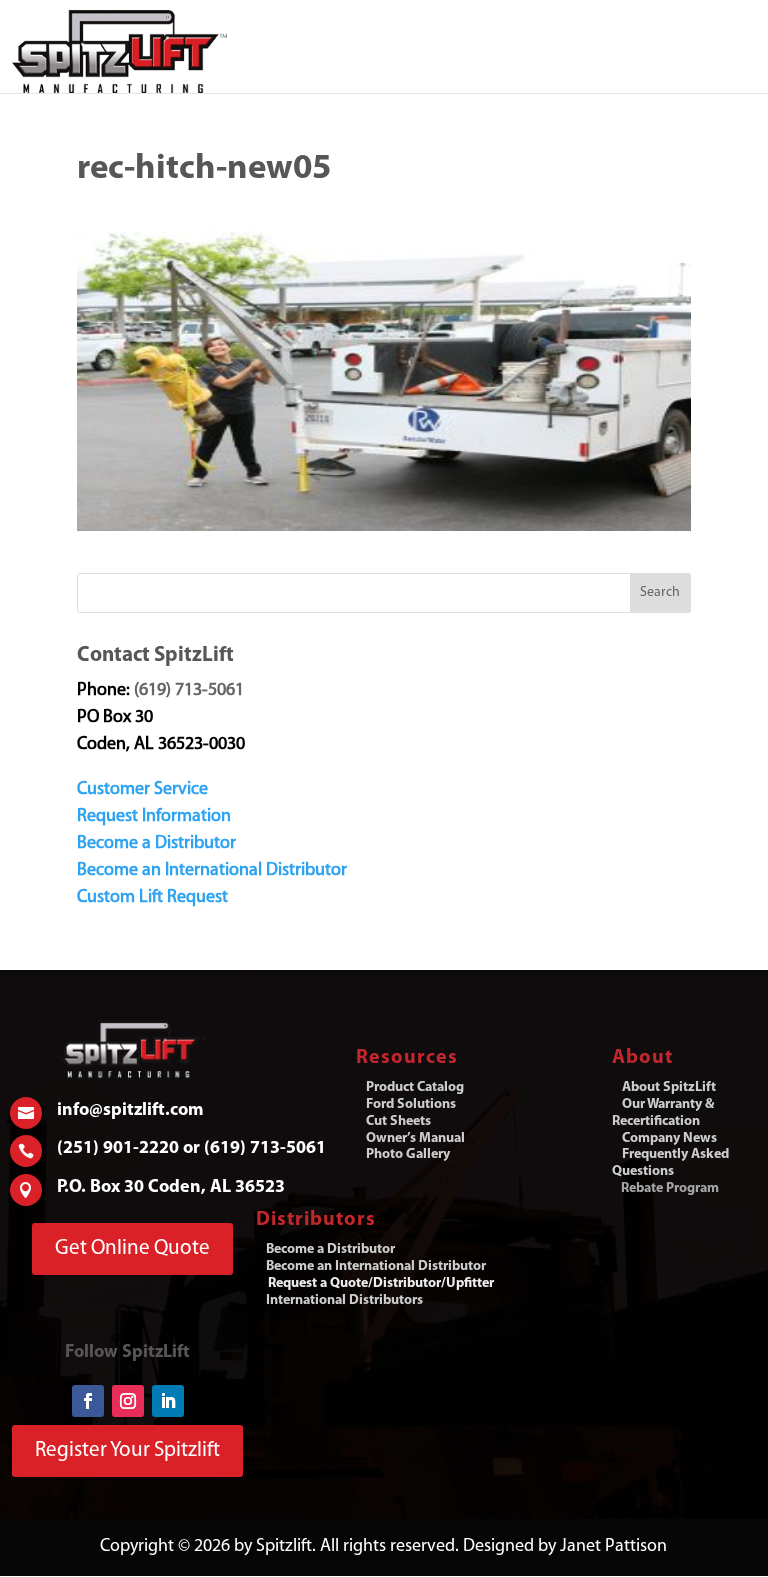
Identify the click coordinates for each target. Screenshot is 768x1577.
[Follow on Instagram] (128, 1401)
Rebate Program (670, 1188)
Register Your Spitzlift (127, 1450)
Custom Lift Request (152, 898)
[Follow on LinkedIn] (168, 1401)
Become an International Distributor (212, 871)
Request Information (154, 817)
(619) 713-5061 (189, 691)
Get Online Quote (132, 1248)
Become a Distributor (156, 844)
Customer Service (142, 790)
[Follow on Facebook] (88, 1401)
